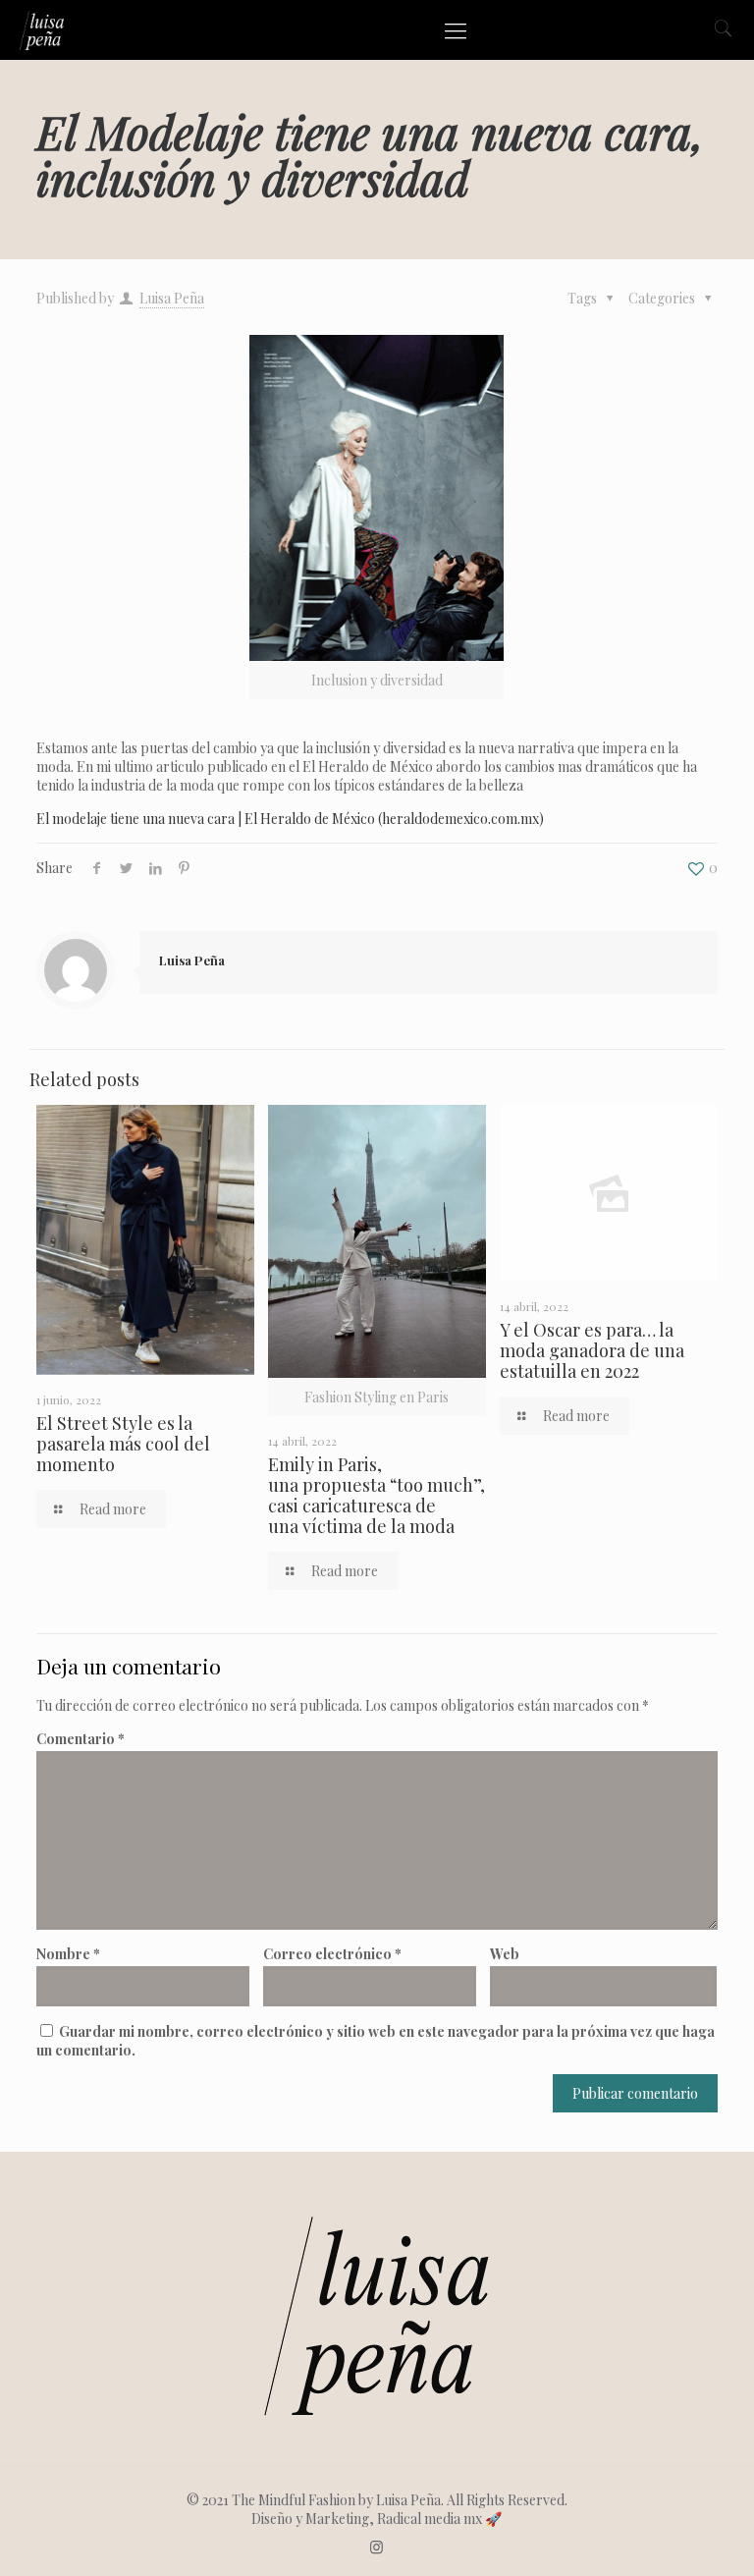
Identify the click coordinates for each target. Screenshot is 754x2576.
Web (505, 1954)
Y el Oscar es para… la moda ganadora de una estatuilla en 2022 (592, 1350)
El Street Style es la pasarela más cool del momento (123, 1444)
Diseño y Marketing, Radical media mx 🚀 (377, 2519)
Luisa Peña (172, 298)
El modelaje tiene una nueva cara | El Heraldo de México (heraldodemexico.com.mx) (290, 819)
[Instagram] (377, 2547)
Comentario (81, 1739)
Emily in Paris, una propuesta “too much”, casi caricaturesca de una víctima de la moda (377, 1495)
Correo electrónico (332, 1954)
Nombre (68, 1954)
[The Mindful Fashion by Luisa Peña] (42, 29)
